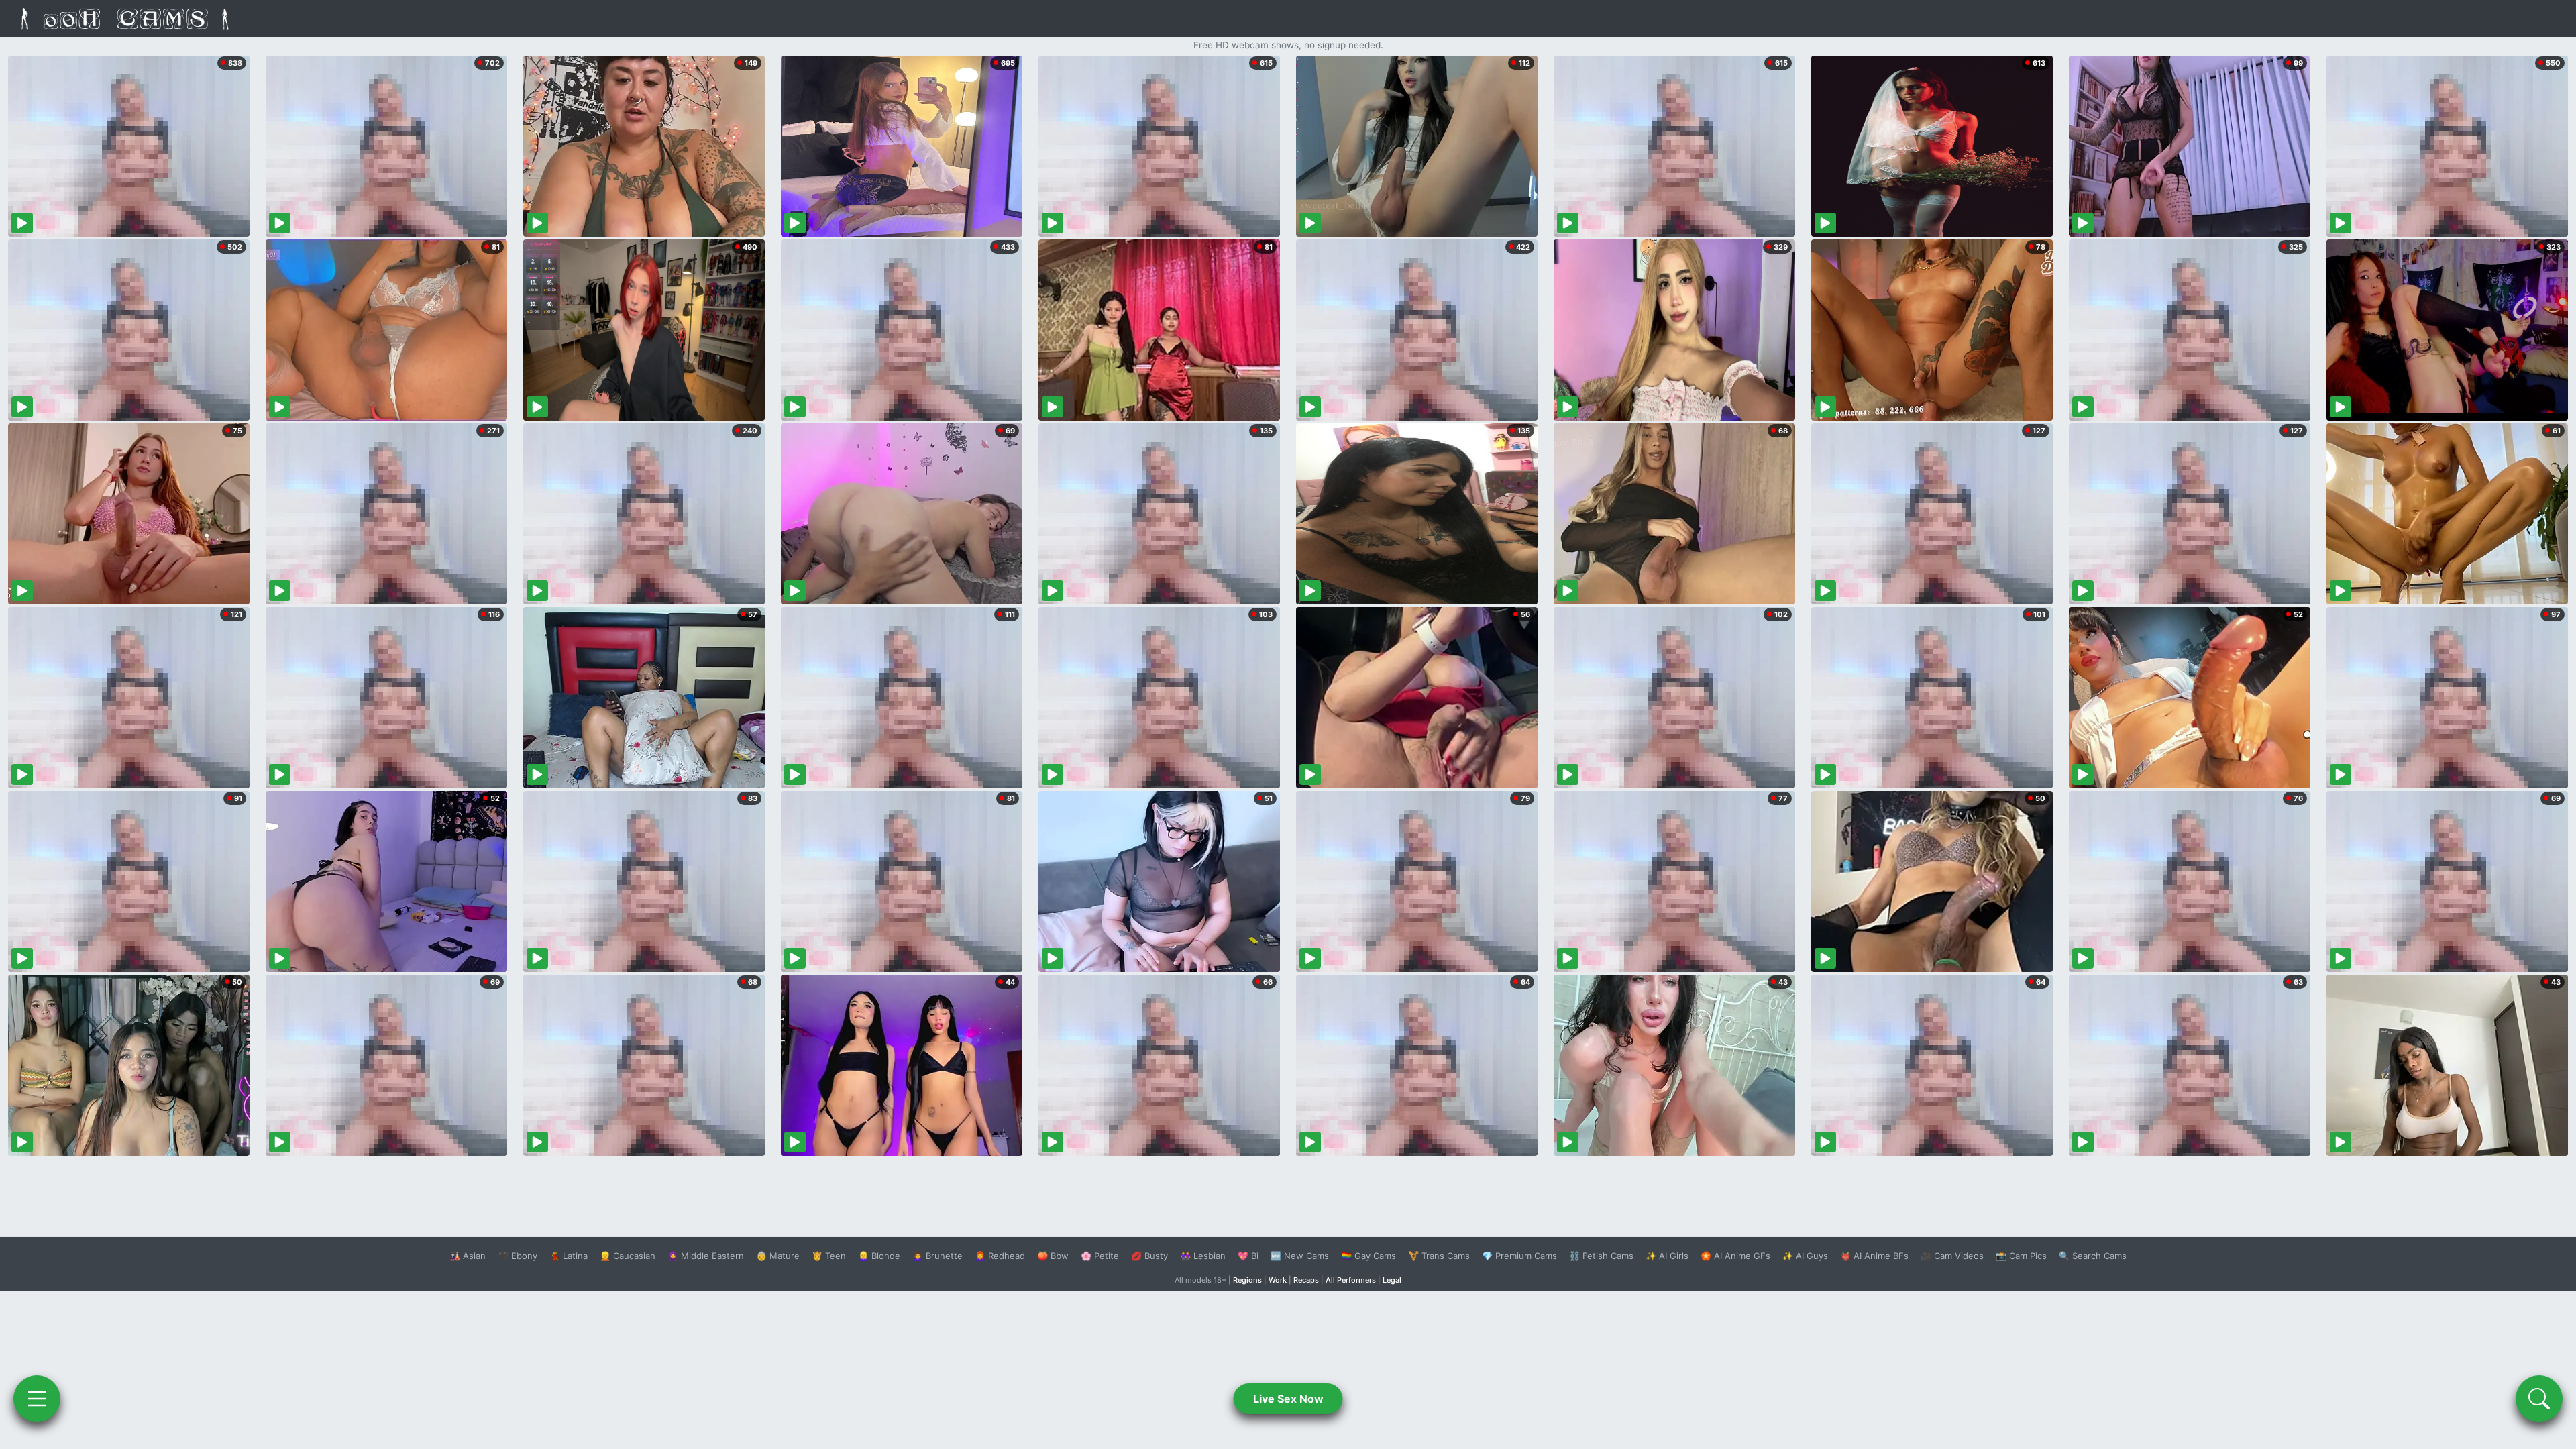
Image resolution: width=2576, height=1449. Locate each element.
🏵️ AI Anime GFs (1735, 1256)
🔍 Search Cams (2093, 1256)
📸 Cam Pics (2021, 1256)
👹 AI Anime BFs (1874, 1256)
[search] (2539, 1399)
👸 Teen (829, 1256)
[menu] (37, 1399)
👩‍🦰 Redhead (1000, 1256)
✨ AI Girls (1667, 1256)
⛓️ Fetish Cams (1601, 1256)
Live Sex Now (1288, 1399)
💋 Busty (1149, 1256)
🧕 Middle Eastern (706, 1256)
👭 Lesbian (1203, 1256)
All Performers (1351, 1280)
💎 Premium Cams (1519, 1256)
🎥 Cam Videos (1952, 1256)
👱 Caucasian (628, 1256)
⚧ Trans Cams (1439, 1256)
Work (1278, 1280)
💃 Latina (569, 1256)
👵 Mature (778, 1256)
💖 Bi (1248, 1256)
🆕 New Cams (1300, 1256)
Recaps (1306, 1280)
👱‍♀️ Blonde (879, 1256)
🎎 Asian (468, 1256)
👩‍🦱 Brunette (937, 1256)
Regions (1247, 1280)
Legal (1392, 1280)
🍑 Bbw (1053, 1256)
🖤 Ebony (518, 1256)
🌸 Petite (1100, 1256)
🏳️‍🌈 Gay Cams (1368, 1256)
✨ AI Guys (1805, 1256)
